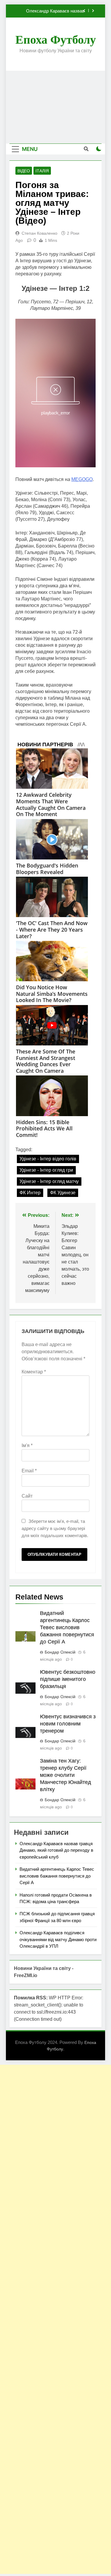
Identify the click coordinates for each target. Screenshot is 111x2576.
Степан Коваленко (40, 233)
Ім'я (27, 1445)
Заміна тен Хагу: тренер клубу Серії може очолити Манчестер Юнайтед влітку (66, 1775)
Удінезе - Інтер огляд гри (46, 1170)
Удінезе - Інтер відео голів (48, 1159)
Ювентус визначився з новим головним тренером (68, 1724)
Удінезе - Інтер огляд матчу (49, 1181)
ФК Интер (30, 1193)
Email (29, 1471)
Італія (42, 171)
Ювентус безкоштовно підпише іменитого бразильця (68, 1679)
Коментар (34, 1372)
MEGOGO (82, 479)
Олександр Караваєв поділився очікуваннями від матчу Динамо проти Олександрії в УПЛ (58, 1939)
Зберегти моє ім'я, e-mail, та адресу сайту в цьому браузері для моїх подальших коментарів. (55, 1528)
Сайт (27, 1496)
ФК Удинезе (63, 1193)
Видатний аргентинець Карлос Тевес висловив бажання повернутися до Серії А (53, 11)
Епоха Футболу (56, 40)
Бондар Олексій (60, 1652)
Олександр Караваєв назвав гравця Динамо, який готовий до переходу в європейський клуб (56, 1850)
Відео (24, 171)
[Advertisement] (55, 107)
